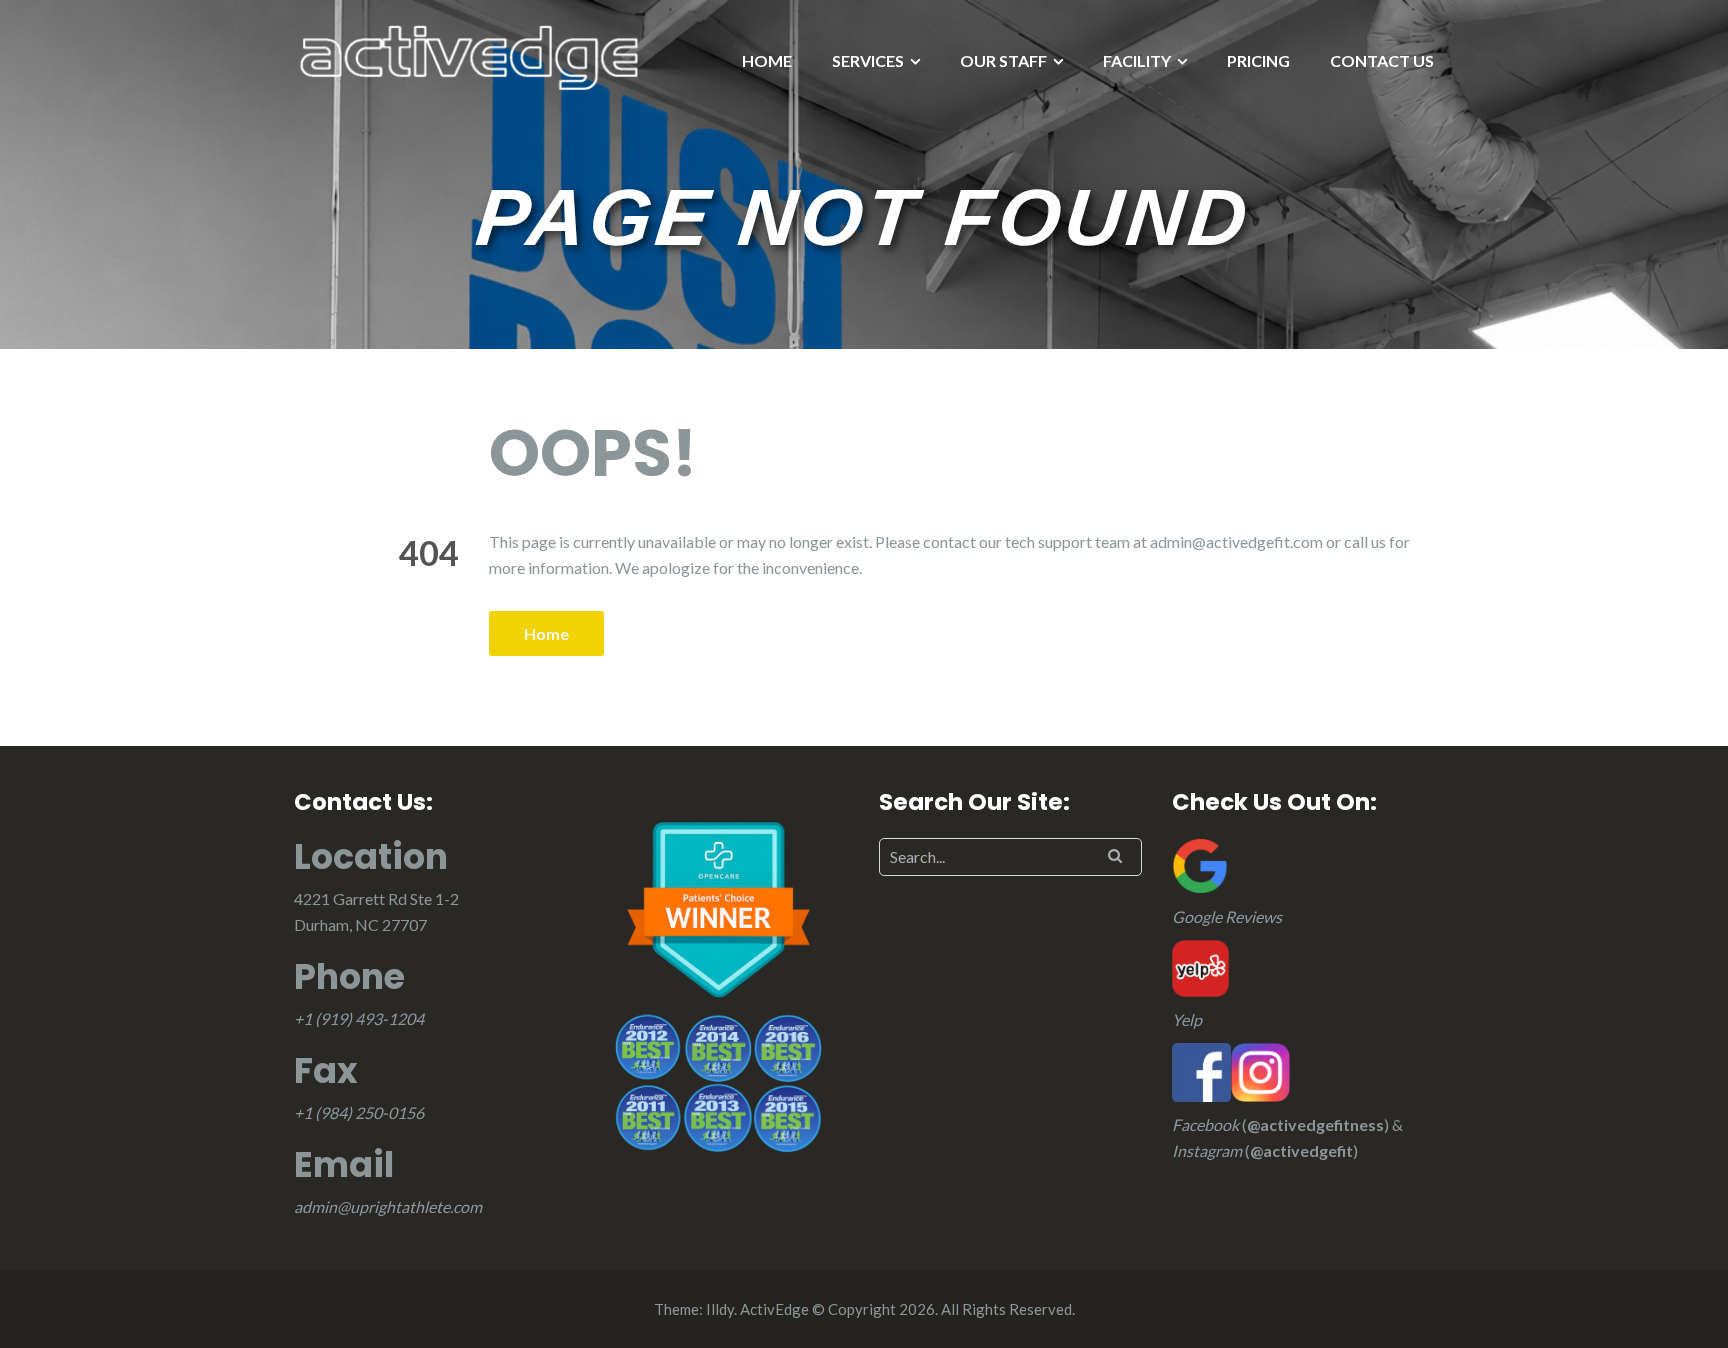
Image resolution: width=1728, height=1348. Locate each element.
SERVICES (868, 60)
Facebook (1205, 1124)
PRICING (1258, 60)
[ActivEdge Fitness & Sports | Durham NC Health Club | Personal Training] (469, 55)
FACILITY (1137, 60)
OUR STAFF (1003, 60)
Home (546, 633)
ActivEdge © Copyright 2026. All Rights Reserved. (907, 1309)
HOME (767, 60)
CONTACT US (1382, 60)
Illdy (720, 1309)
